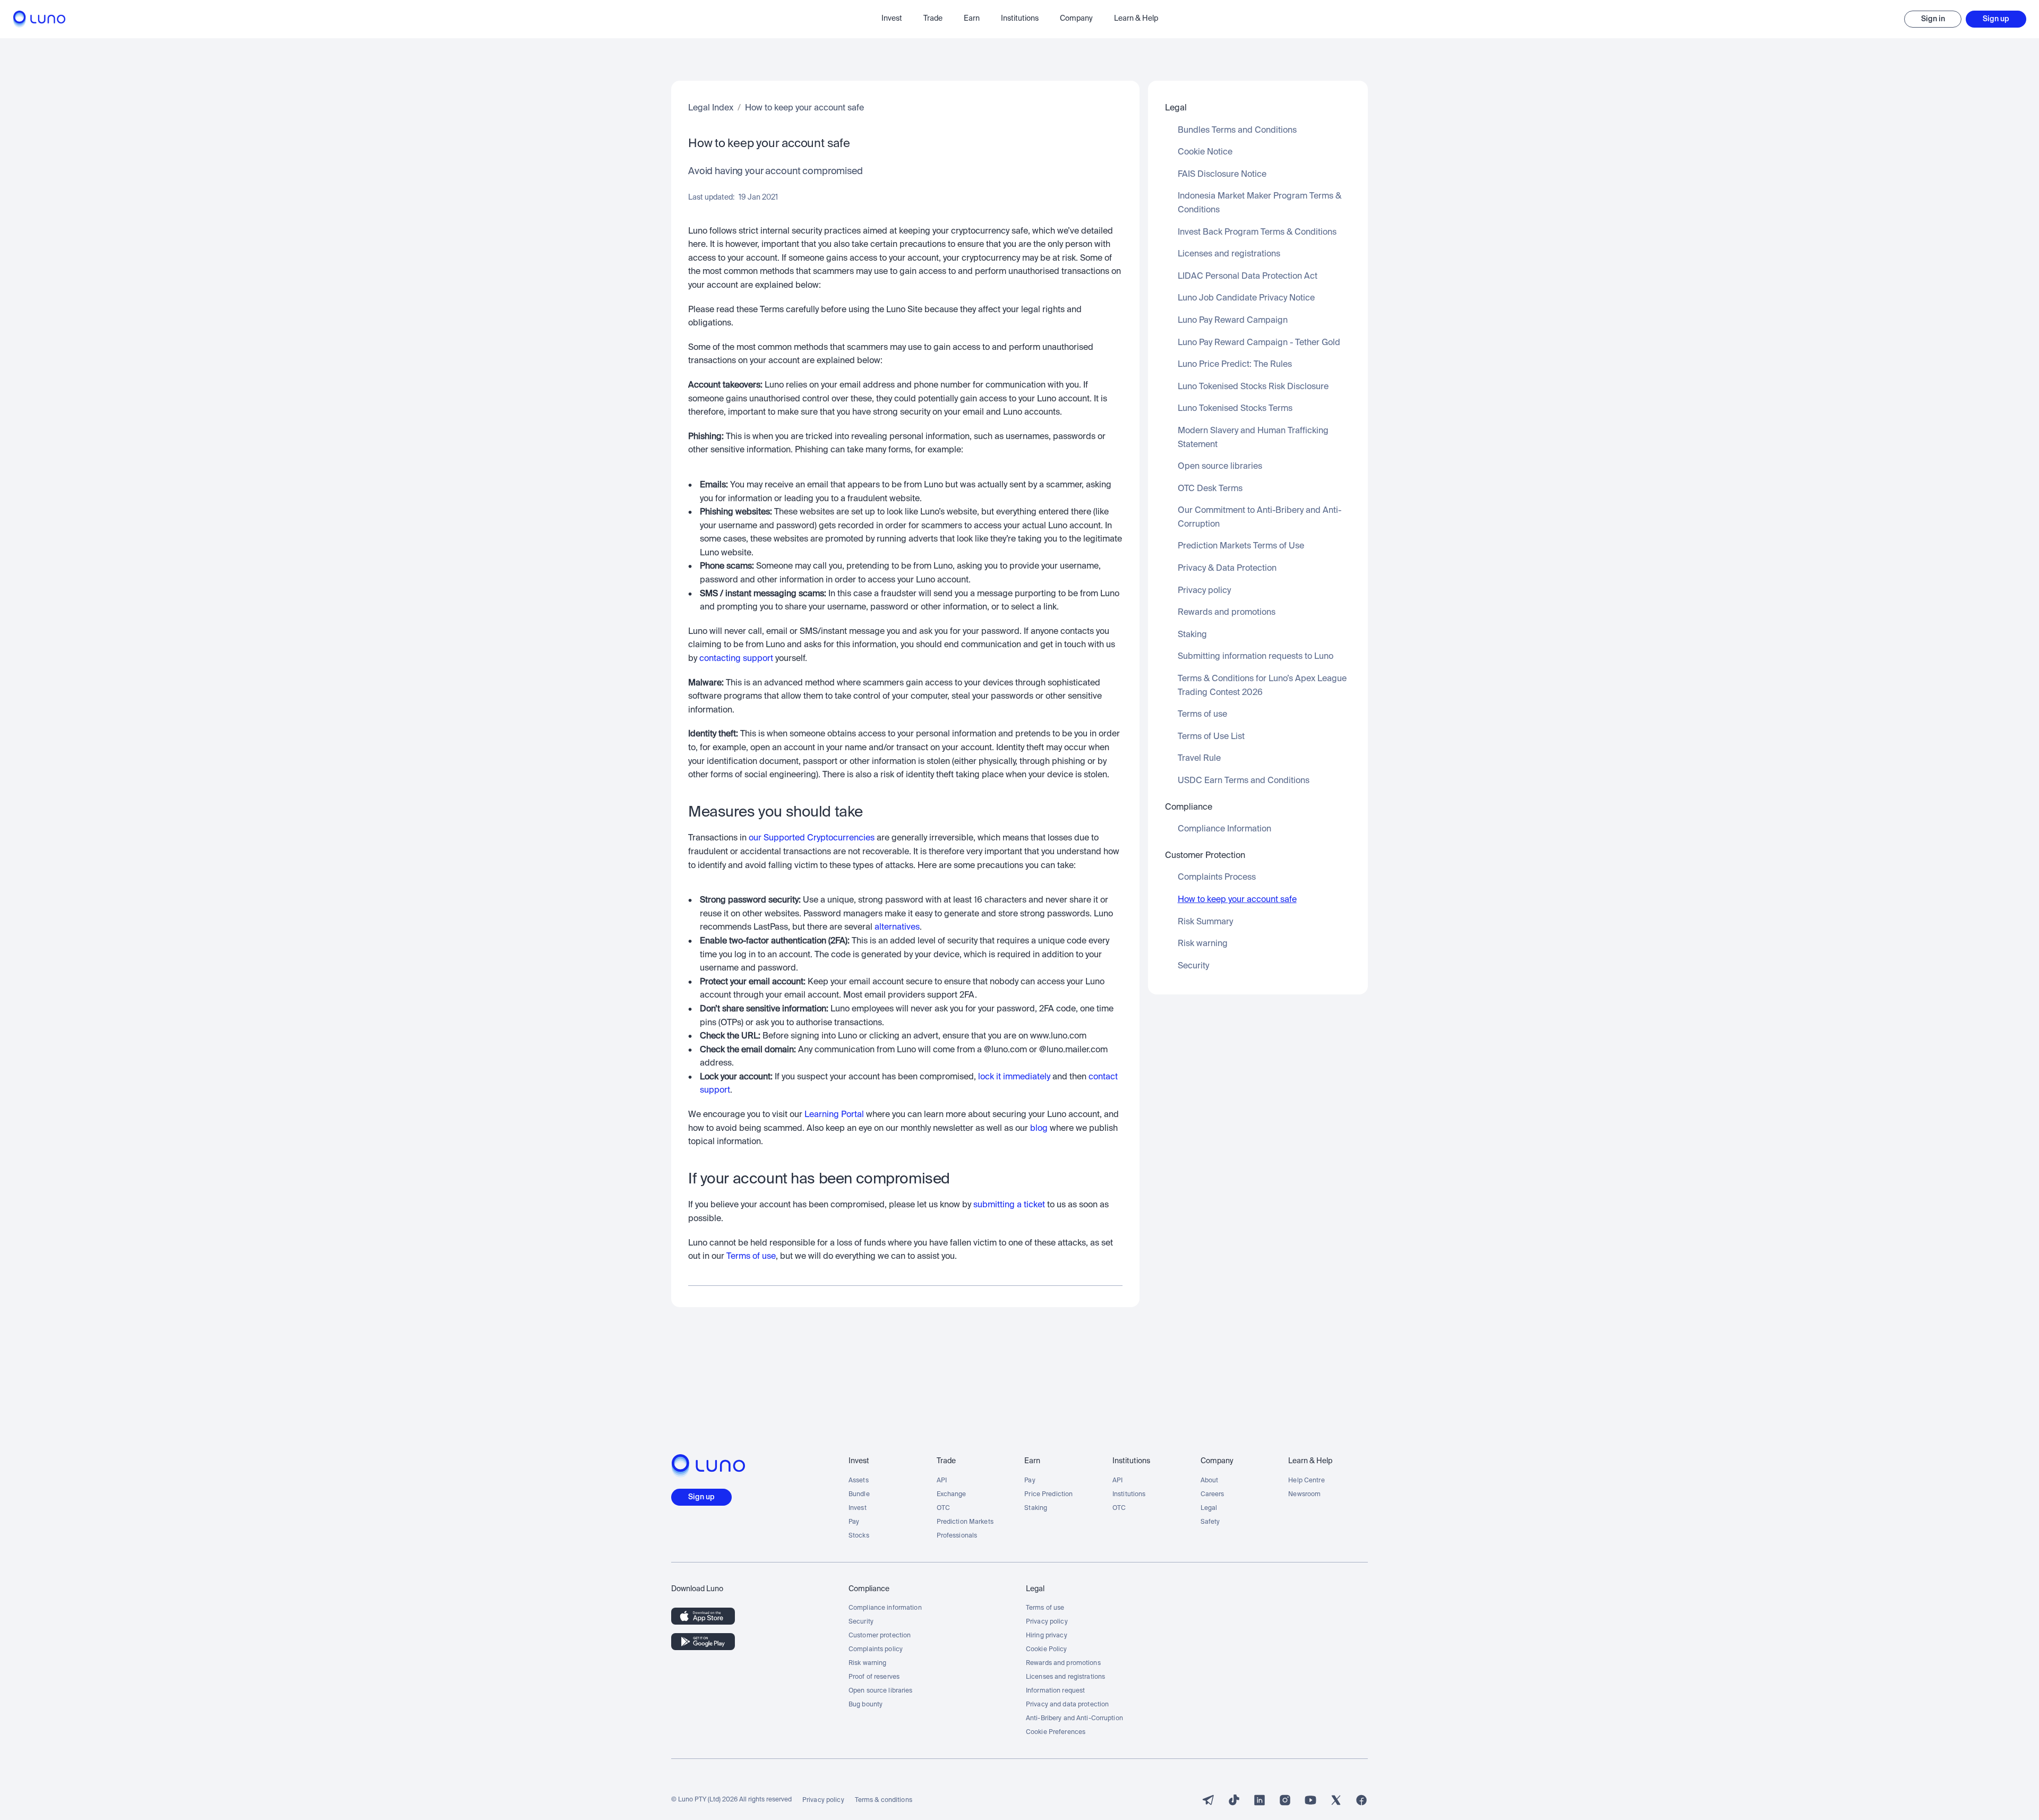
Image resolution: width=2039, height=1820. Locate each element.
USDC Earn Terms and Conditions (1244, 781)
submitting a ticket (1009, 1205)
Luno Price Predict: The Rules (1235, 365)
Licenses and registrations (1229, 254)
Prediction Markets (965, 1522)
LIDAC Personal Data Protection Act (1248, 277)
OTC (943, 1508)
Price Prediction (1048, 1495)
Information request (1055, 1691)
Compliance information (885, 1608)
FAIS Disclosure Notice (1222, 175)
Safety (1210, 1522)
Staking (1192, 635)
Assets (859, 1481)
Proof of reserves (874, 1677)
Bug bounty (866, 1705)
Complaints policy (876, 1650)
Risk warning (1203, 944)
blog (1039, 1129)
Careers (1213, 1495)
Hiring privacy (1047, 1636)
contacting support (736, 659)
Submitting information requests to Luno (1256, 657)
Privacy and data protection (1067, 1705)
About (1210, 1481)
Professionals (957, 1536)
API (942, 1481)
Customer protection (880, 1636)
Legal (1209, 1508)
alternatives (897, 928)
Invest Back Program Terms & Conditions (1257, 233)
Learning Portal (834, 1115)
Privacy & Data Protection (1227, 569)
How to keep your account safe (804, 108)
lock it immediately (1014, 1077)
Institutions (1129, 1495)
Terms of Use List (1211, 737)
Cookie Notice (1205, 152)
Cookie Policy (1047, 1650)
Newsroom (1304, 1495)
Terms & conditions (884, 1800)
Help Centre (1306, 1481)
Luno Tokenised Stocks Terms (1235, 409)
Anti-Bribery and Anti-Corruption (1074, 1719)
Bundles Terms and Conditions (1237, 131)
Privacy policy (1204, 591)
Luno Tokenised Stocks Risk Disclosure (1253, 387)
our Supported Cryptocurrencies (812, 838)
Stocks (859, 1536)
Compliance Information (1224, 829)
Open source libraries (1220, 467)
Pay (854, 1522)
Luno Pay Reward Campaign (1233, 321)
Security (1193, 966)
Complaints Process (1217, 878)
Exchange (952, 1495)
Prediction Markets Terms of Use (1241, 546)
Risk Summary (1205, 922)
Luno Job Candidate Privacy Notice (1246, 298)
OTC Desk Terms (1210, 489)
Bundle (859, 1495)
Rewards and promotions (1227, 613)
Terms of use (751, 1257)
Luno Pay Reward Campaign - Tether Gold (1259, 343)
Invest (858, 1508)
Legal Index (711, 108)
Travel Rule (1199, 759)
